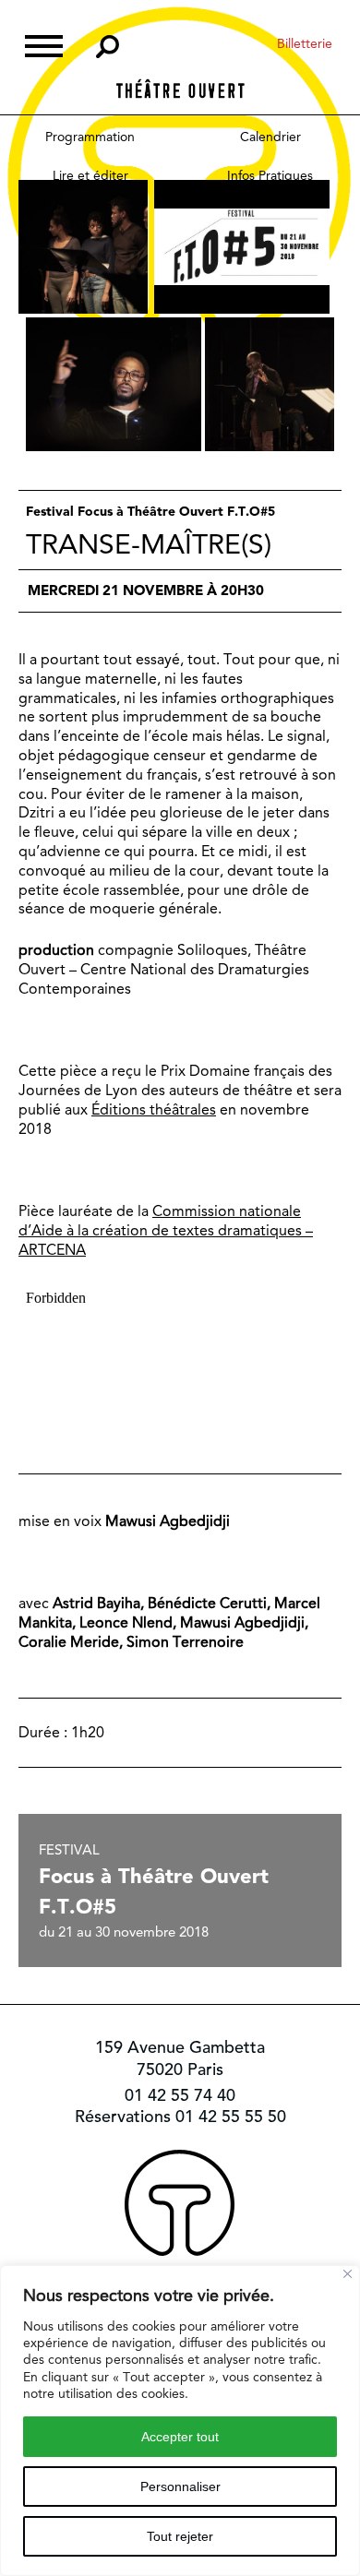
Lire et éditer (90, 175)
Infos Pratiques (270, 175)
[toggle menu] (44, 44)
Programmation (90, 137)
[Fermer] (348, 2274)
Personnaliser (180, 2487)
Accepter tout (180, 2437)
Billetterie (305, 43)
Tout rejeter (180, 2536)
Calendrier (270, 137)
